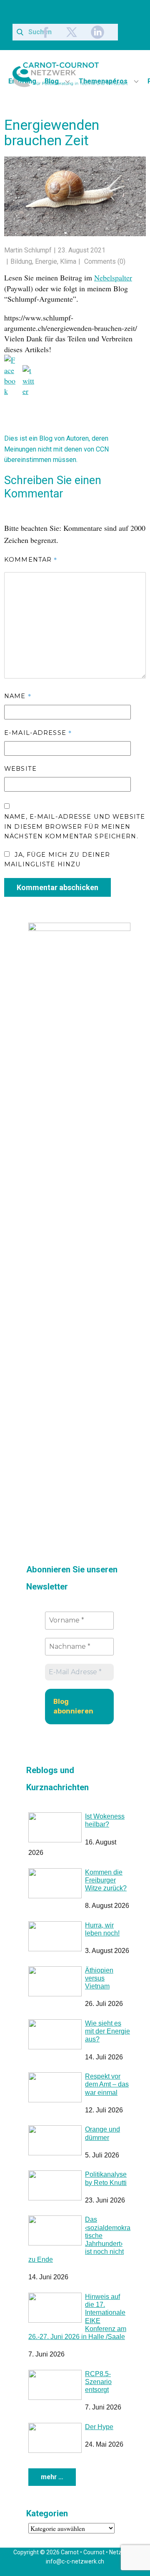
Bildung (21, 261)
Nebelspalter (113, 278)
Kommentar (31, 557)
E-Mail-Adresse (38, 730)
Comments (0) (104, 261)
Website (20, 766)
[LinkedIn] (97, 32)
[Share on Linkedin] (47, 372)
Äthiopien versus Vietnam (99, 1976)
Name (18, 693)
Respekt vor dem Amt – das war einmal (107, 2082)
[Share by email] (66, 382)
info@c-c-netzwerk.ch (75, 2559)
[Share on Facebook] (11, 361)
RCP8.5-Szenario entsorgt (98, 2379)
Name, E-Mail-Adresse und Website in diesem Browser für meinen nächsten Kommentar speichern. (75, 824)
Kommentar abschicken (57, 885)
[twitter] (72, 32)
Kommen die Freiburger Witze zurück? (106, 1878)
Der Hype (99, 2424)
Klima (68, 261)
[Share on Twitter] (29, 372)
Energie (46, 261)
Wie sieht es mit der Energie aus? (107, 2029)
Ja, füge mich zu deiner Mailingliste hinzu (57, 857)
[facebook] (46, 32)
